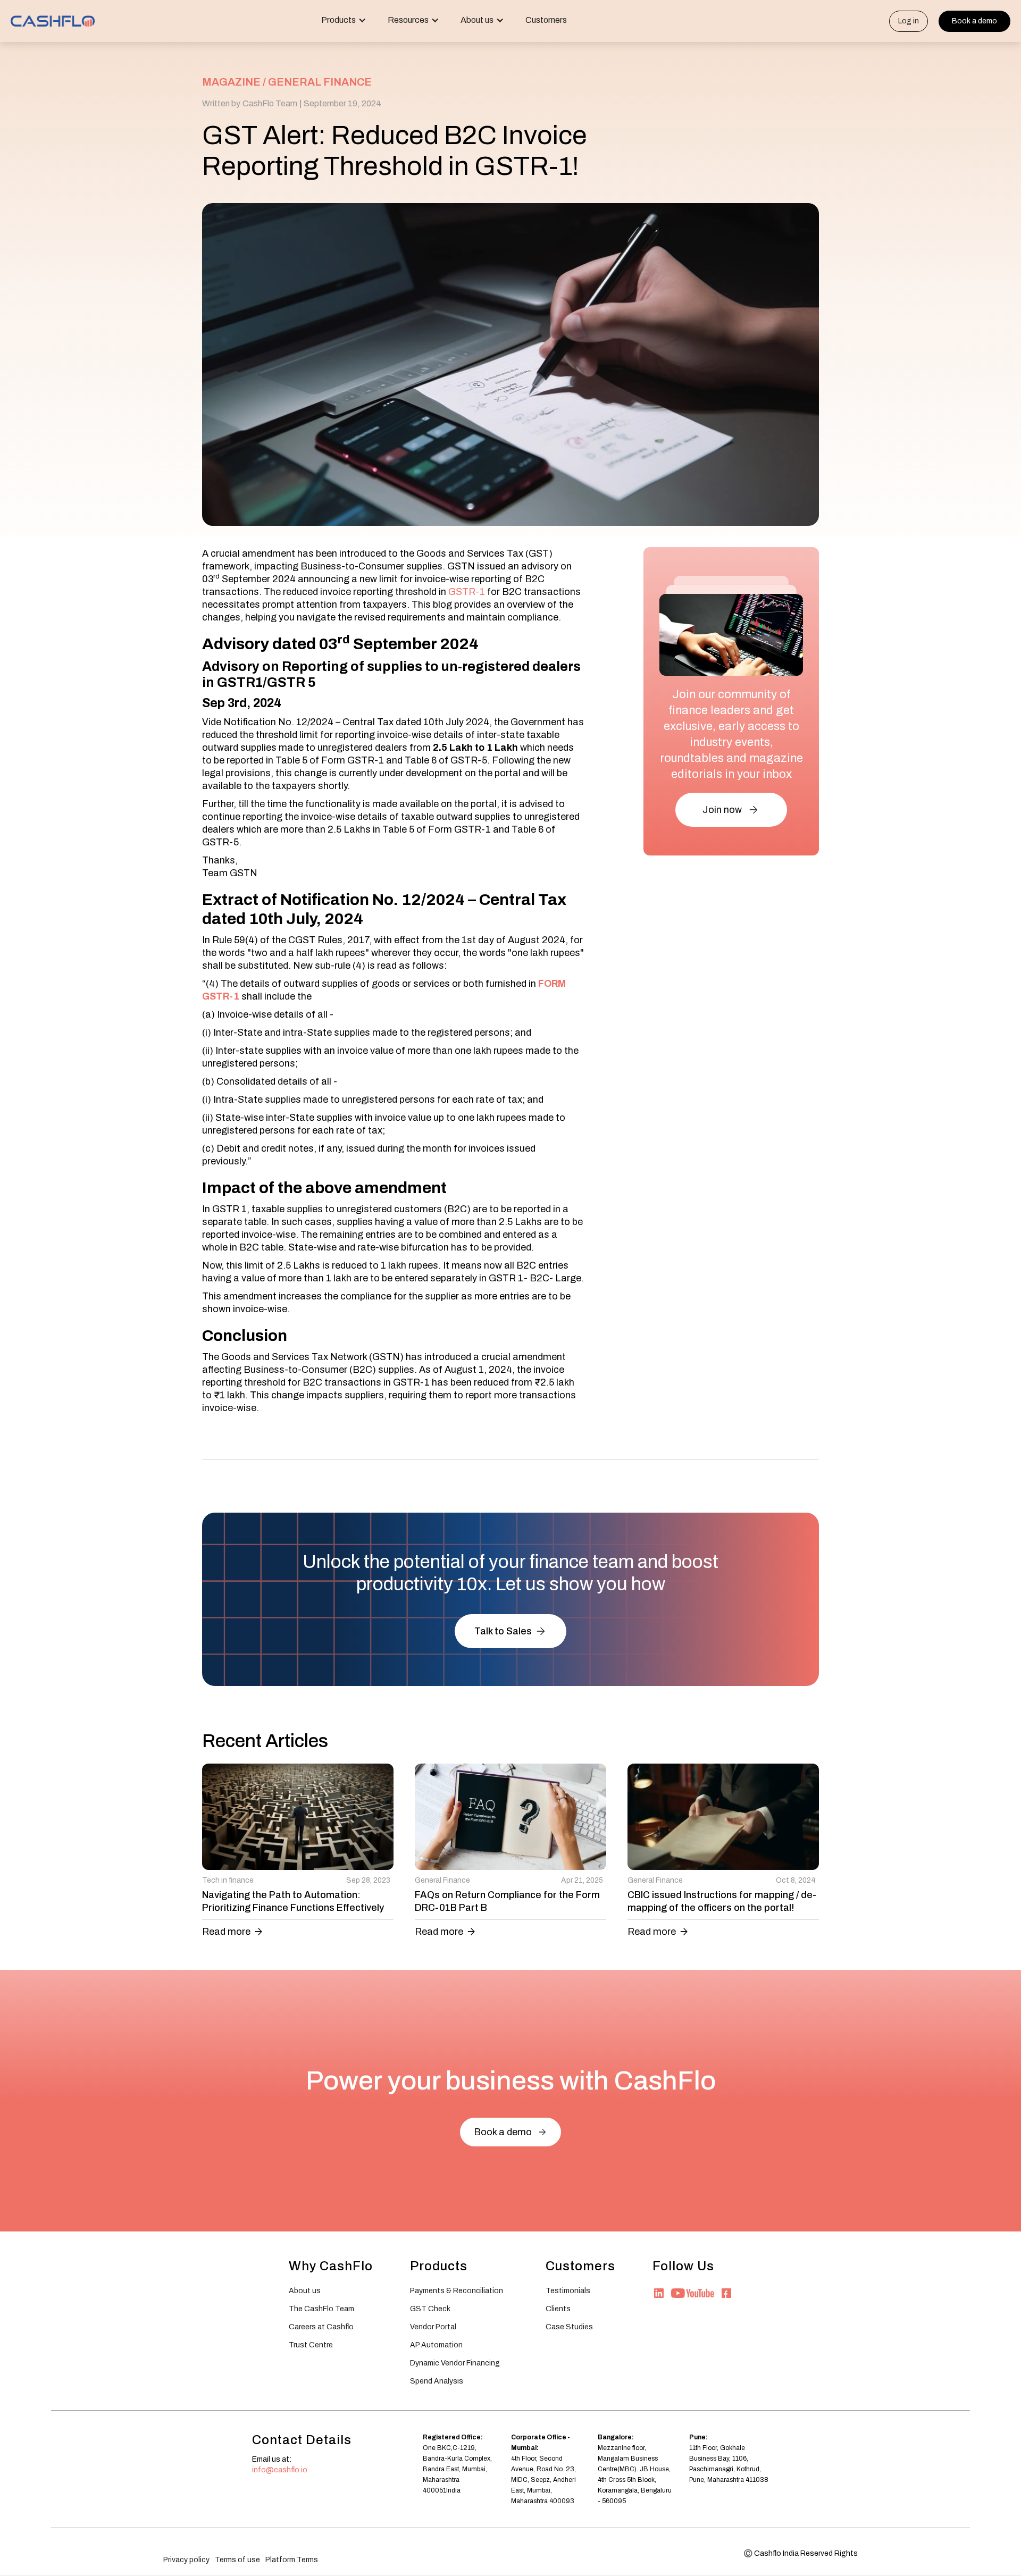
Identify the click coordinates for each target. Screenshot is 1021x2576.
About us (305, 2291)
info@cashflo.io (280, 2470)
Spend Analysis (437, 2381)
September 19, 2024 (342, 103)
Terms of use (237, 2560)
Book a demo (974, 21)
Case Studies (569, 2327)
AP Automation (436, 2345)
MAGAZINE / (234, 82)
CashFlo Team (270, 103)
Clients (558, 2309)
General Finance (320, 82)
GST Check (430, 2309)
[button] (344, 21)
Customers (546, 20)
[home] (53, 21)
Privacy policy (186, 2560)
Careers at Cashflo (321, 2327)
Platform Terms (292, 2560)
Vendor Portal (433, 2327)
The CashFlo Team (321, 2309)
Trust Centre (311, 2345)
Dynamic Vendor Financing (455, 2363)
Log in (909, 21)
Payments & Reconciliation (457, 2291)
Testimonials (568, 2291)
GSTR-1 (468, 592)
